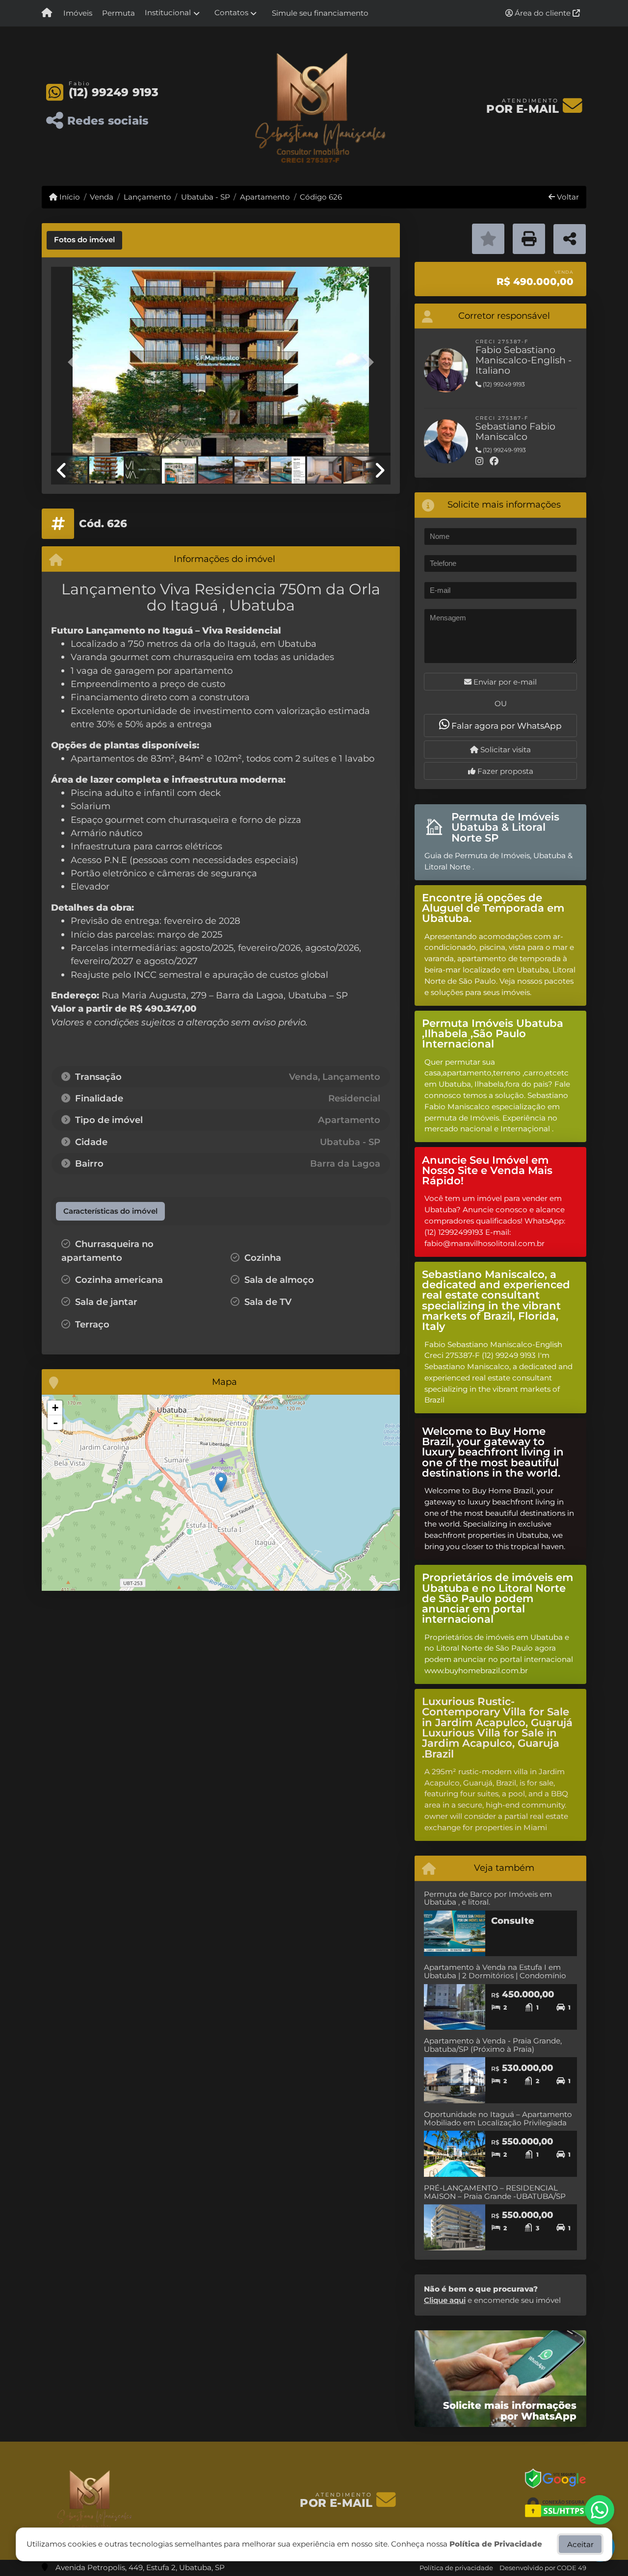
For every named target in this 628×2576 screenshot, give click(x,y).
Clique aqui (445, 2300)
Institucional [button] (168, 13)
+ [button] (55, 1408)
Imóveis (78, 13)
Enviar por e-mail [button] (504, 682)
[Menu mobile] (47, 13)
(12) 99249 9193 (114, 92)
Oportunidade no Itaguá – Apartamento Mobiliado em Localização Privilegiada (498, 2118)
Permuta (118, 13)
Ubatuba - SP (206, 197)
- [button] (55, 1423)
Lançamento (147, 197)
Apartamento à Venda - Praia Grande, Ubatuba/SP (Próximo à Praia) (493, 2045)
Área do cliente (543, 13)
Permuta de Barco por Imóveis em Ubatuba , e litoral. (488, 1898)
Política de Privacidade (496, 2544)
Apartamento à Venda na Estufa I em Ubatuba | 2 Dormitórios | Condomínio (495, 1971)
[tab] (84, 240)
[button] (77, 362)
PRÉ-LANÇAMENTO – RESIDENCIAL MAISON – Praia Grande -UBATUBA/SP (495, 2192)
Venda (102, 197)
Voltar (567, 197)
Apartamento (265, 197)
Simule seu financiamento (320, 13)
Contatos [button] (231, 13)
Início (69, 197)
